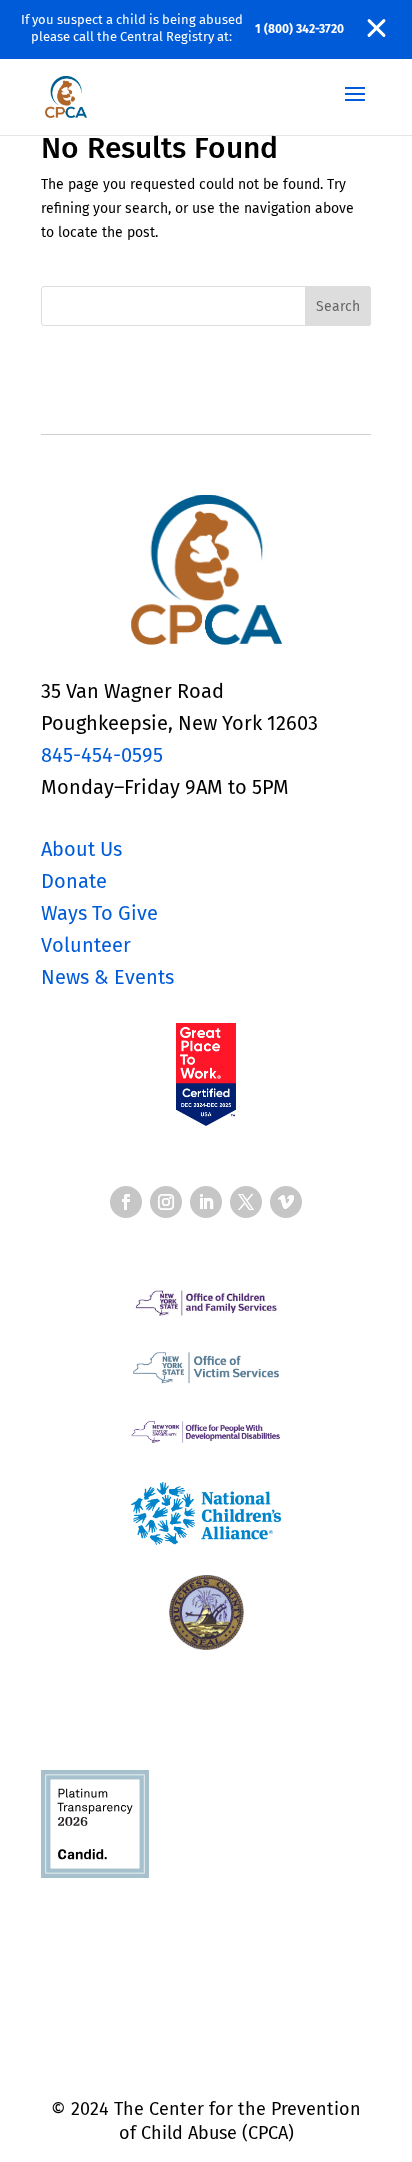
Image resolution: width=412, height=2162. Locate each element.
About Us (81, 849)
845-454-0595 (102, 755)
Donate (74, 881)
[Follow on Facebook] (126, 1202)
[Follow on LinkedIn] (206, 1202)
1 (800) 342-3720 (299, 29)
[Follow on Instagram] (166, 1202)
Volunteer (86, 945)
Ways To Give (99, 913)
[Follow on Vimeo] (286, 1202)
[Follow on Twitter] (246, 1202)
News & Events (107, 977)
